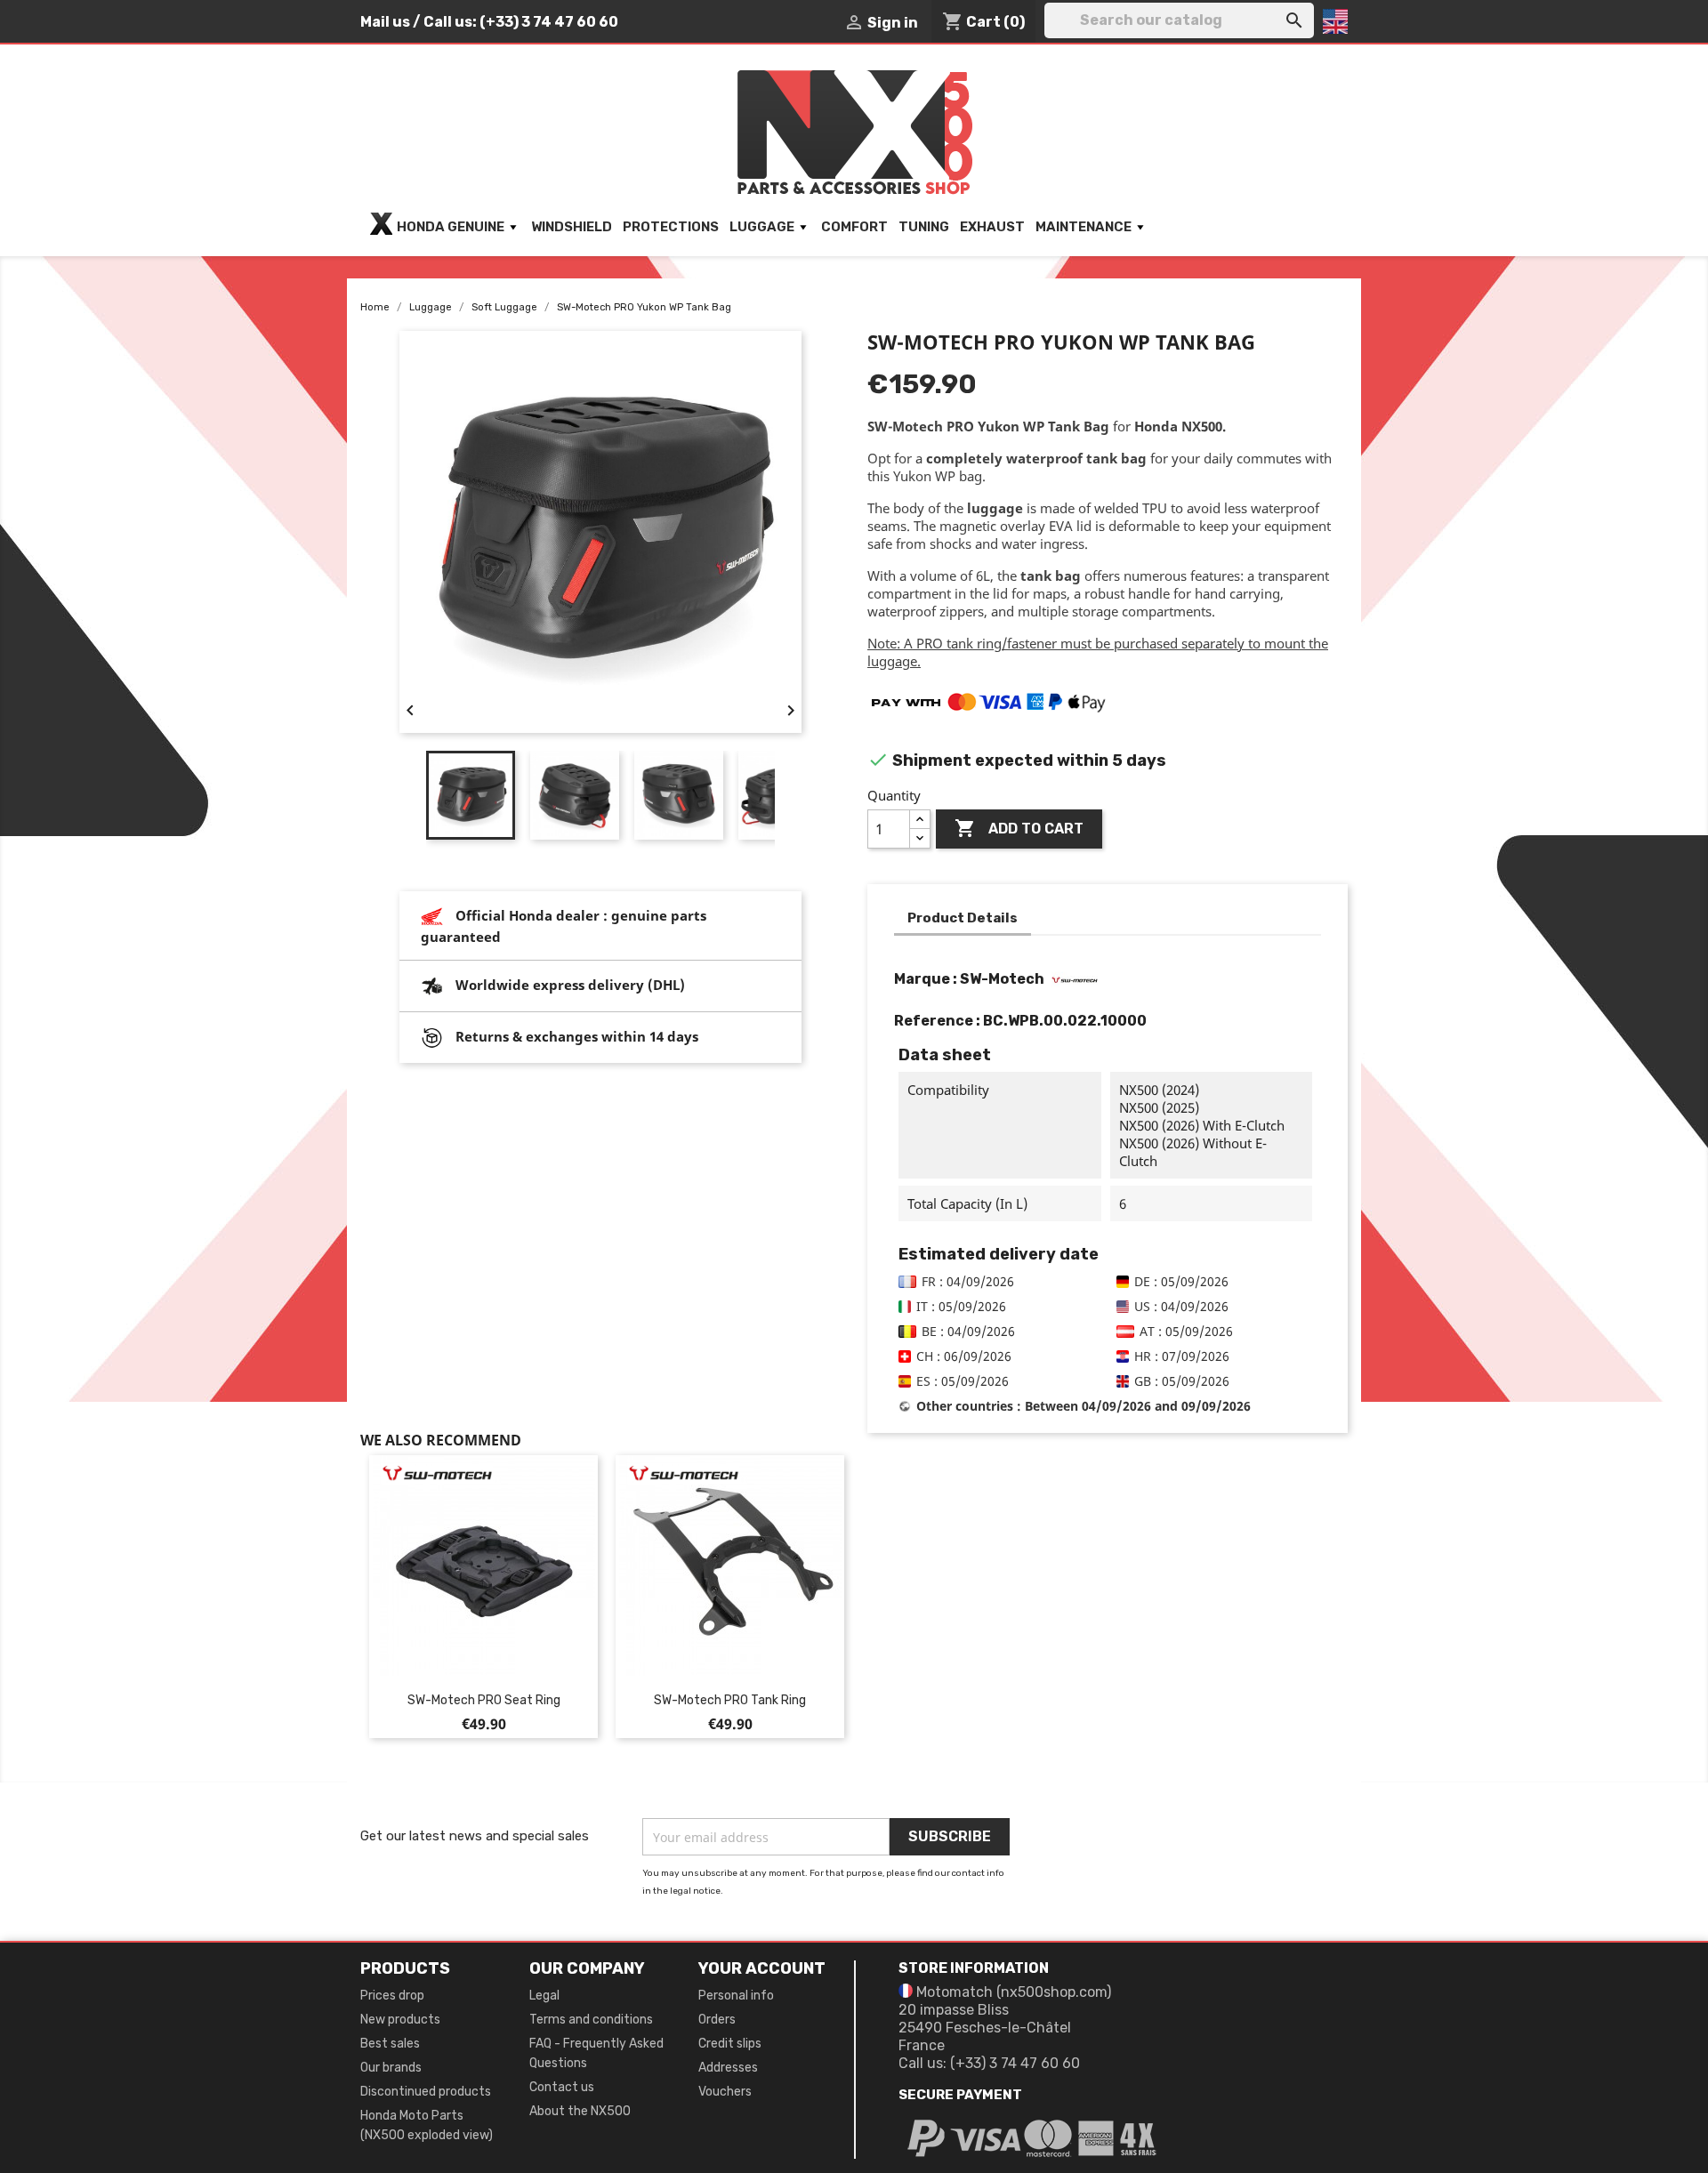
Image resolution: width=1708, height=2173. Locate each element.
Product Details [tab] (963, 918)
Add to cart (1019, 828)
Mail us (385, 22)
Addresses (728, 2068)
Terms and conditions (591, 2020)
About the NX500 (580, 2111)
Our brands (391, 2068)
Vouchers (725, 2092)
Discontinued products (426, 2092)
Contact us (562, 2087)
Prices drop (392, 1996)
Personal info (736, 1996)
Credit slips (730, 2044)
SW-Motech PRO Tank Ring (730, 1700)
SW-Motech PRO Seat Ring (484, 1700)
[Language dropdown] (1335, 21)
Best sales (390, 2044)
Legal (544, 1996)
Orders (717, 2020)
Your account (762, 1968)
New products (400, 2020)
